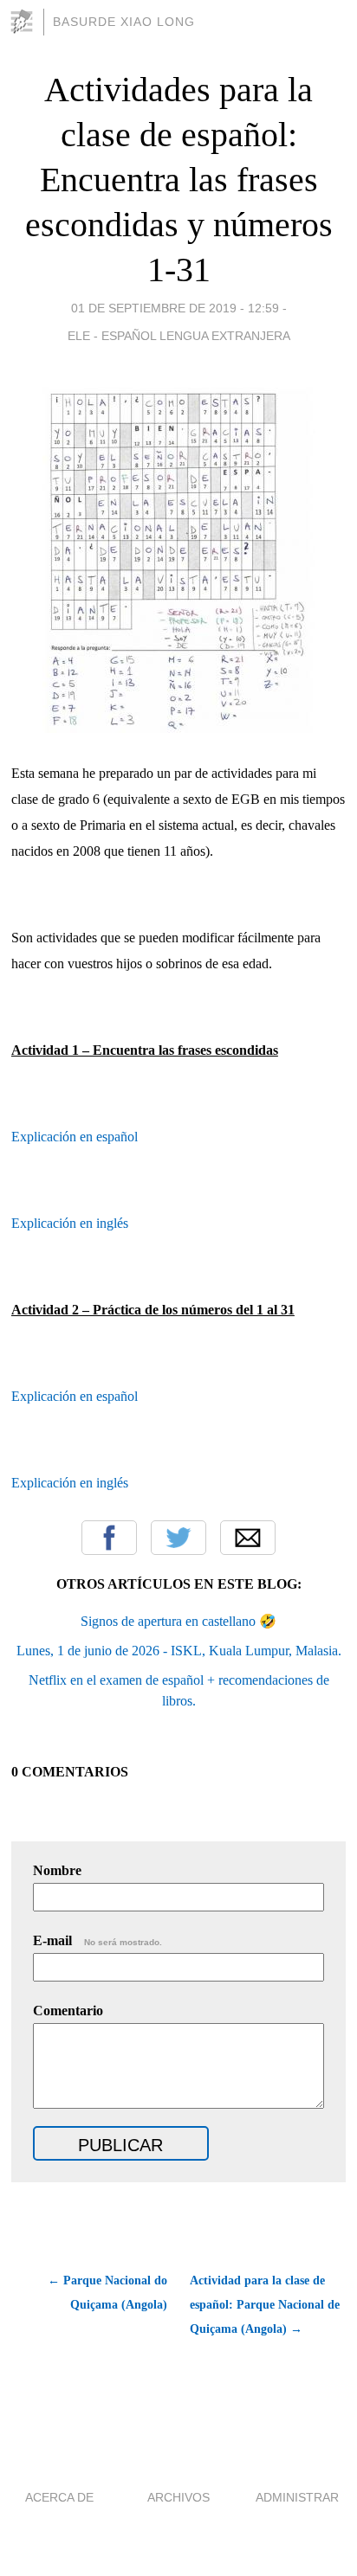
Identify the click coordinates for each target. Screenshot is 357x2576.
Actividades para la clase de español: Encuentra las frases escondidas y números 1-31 (179, 180)
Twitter (178, 1538)
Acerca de (59, 2497)
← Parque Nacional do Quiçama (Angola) (107, 2293)
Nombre (57, 1870)
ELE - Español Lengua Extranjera (179, 336)
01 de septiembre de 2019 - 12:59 (175, 308)
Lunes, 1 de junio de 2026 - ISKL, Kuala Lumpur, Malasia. (179, 1651)
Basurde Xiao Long (124, 22)
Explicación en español (75, 1137)
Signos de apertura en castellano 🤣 (178, 1621)
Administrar (297, 2497)
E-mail (97, 1940)
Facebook (109, 1538)
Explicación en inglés (70, 1223)
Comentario (68, 2011)
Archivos (178, 2497)
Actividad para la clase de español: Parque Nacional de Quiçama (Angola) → (265, 2305)
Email (248, 1538)
